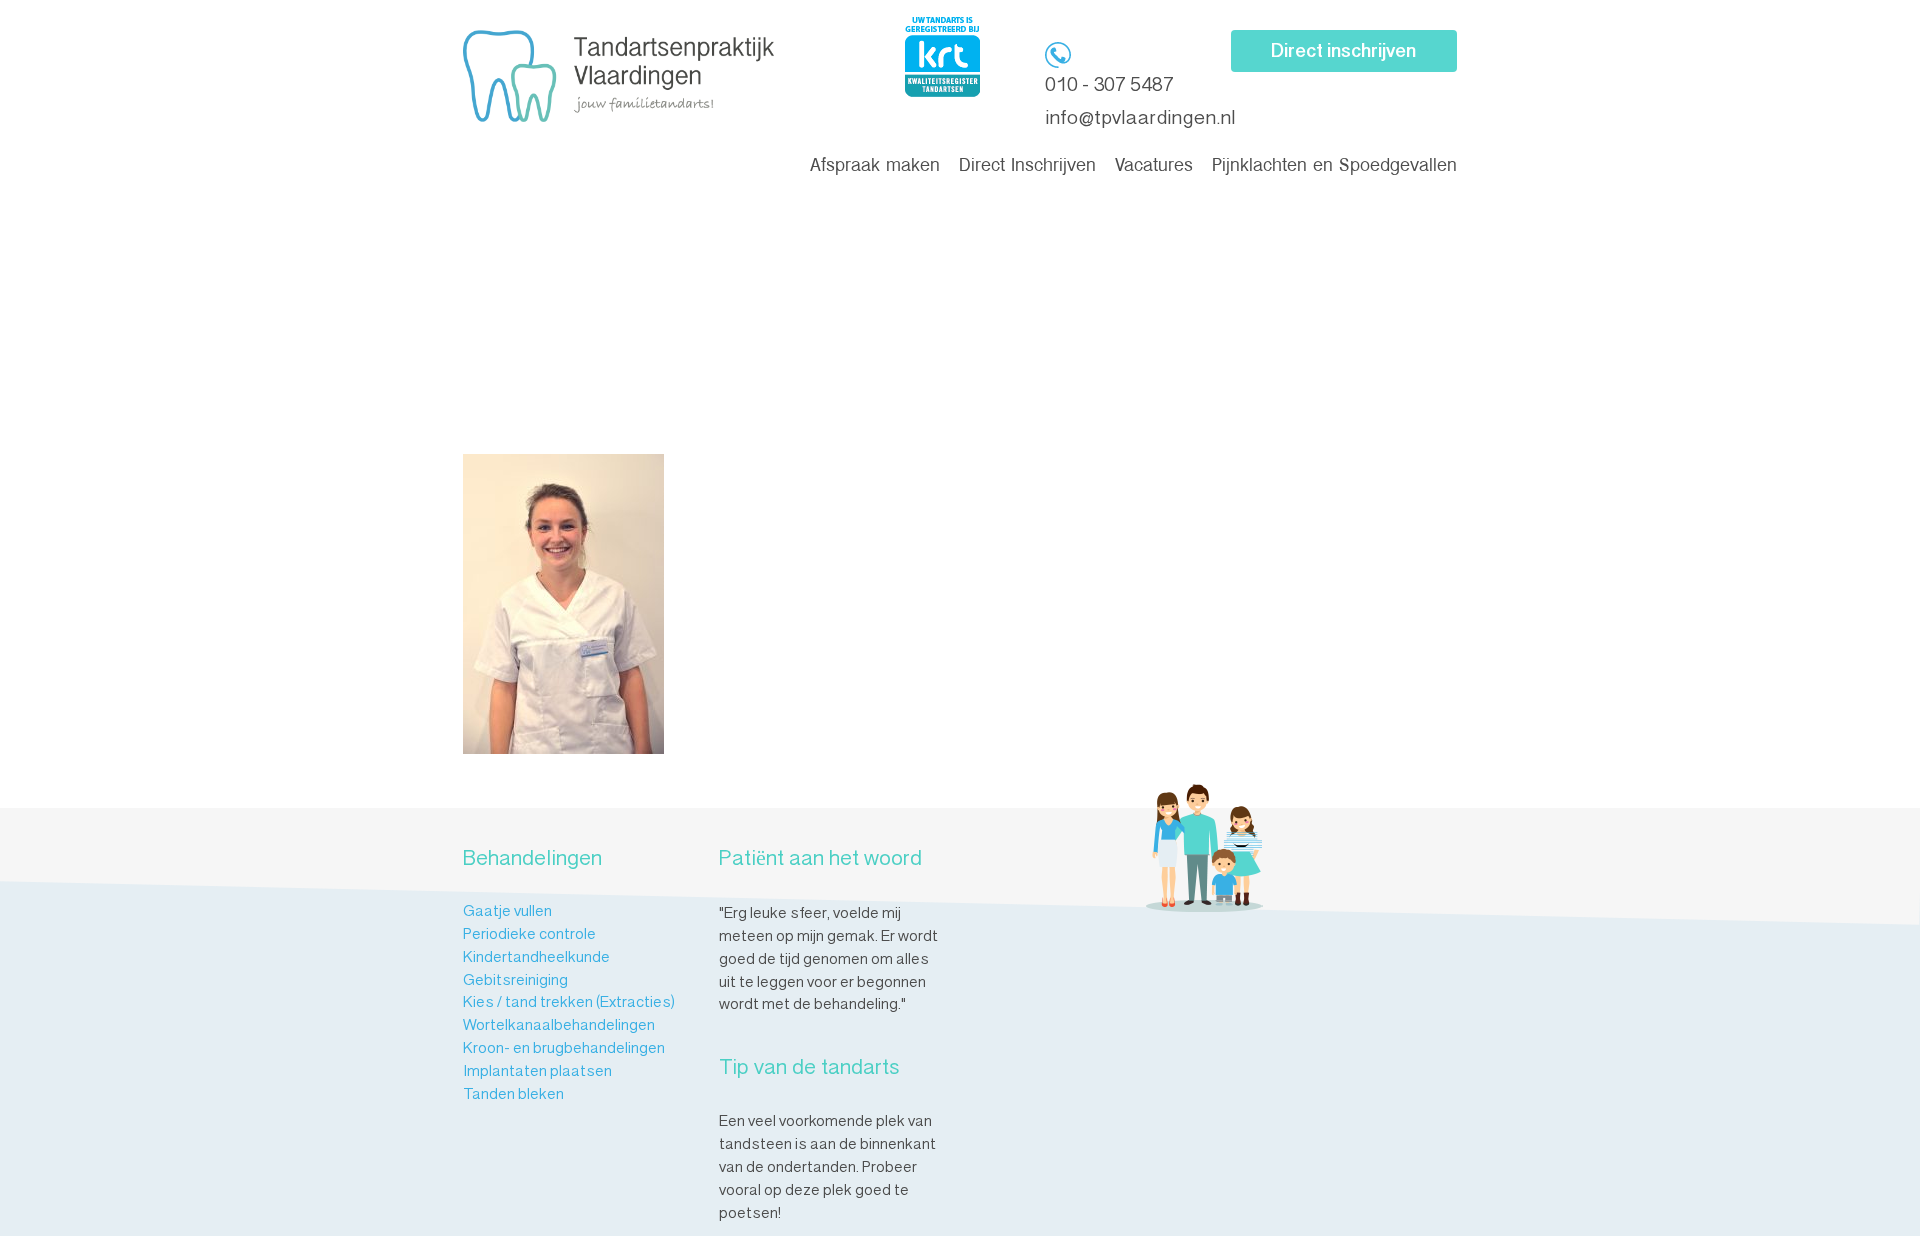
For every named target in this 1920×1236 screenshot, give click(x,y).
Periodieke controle (529, 935)
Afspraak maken (875, 166)
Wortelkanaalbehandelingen (559, 1026)
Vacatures (1154, 166)
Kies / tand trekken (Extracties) (569, 1003)
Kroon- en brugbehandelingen (564, 1049)
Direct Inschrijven (1027, 166)
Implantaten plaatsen (537, 1072)
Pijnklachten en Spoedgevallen (1334, 166)
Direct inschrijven (1343, 52)
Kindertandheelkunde (536, 958)
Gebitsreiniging (515, 981)
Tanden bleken (513, 1095)
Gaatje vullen (507, 912)
